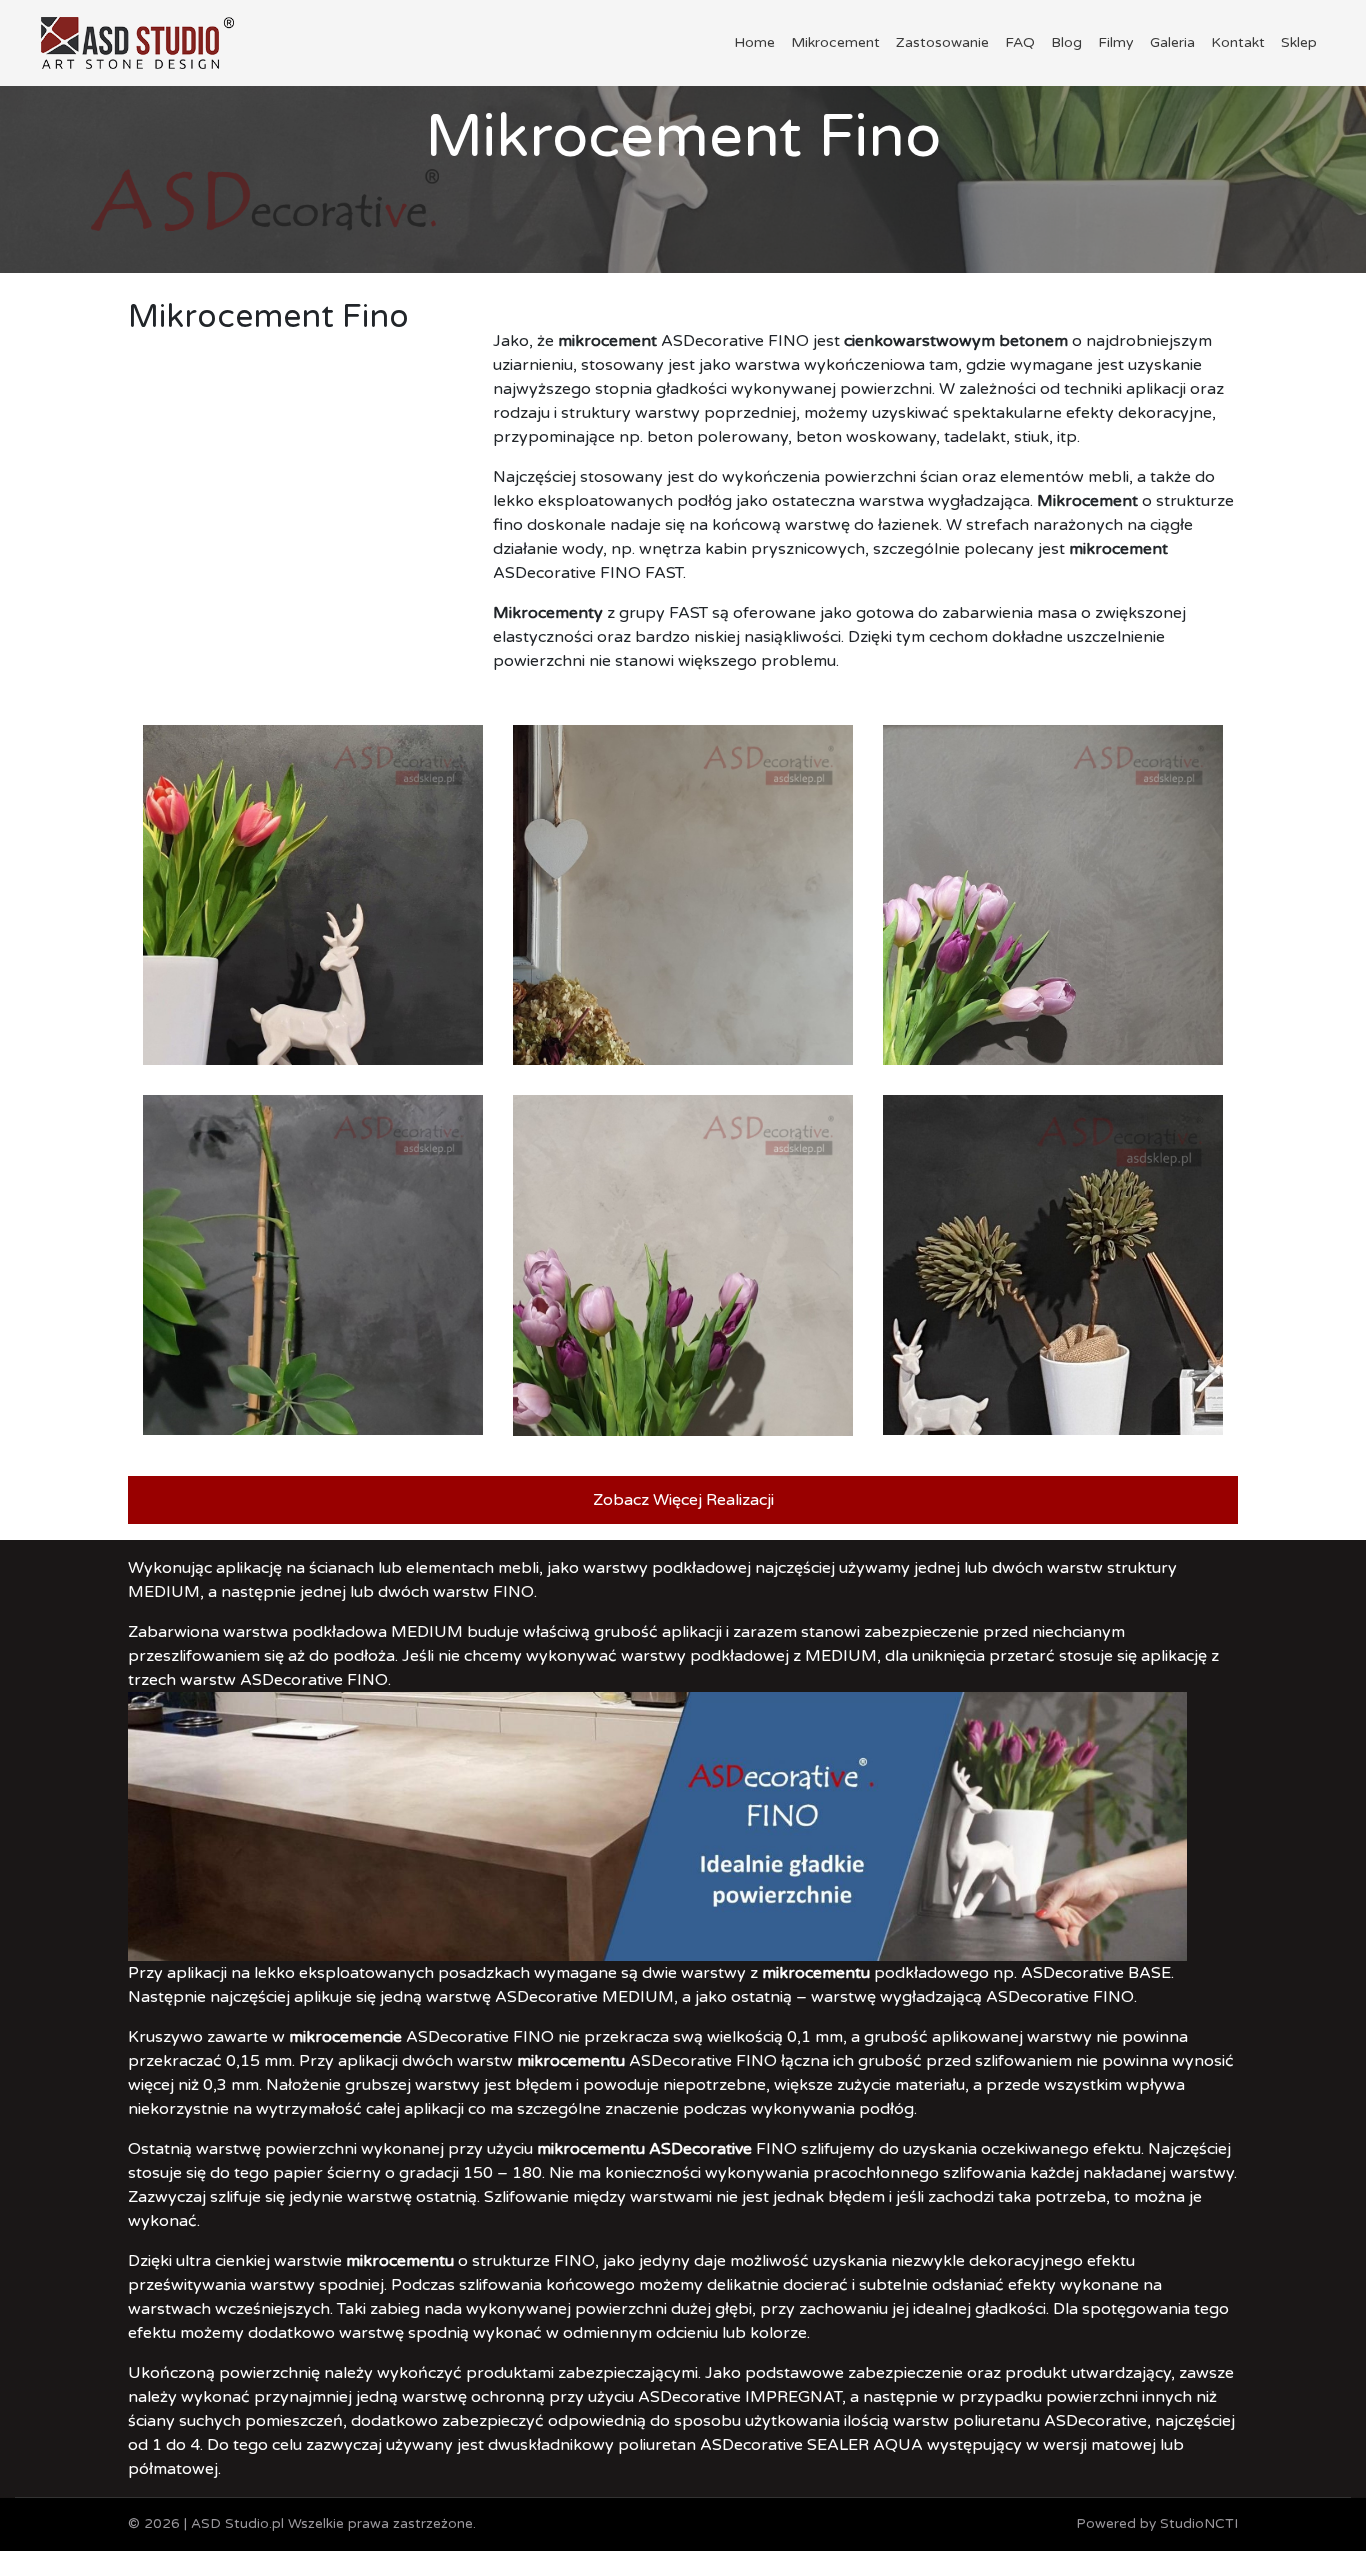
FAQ (1020, 42)
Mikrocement (835, 42)
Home (754, 42)
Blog (1066, 42)
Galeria (1172, 42)
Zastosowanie (942, 42)
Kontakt (1238, 42)
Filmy (1116, 42)
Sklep (1299, 42)
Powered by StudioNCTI (1157, 2524)
